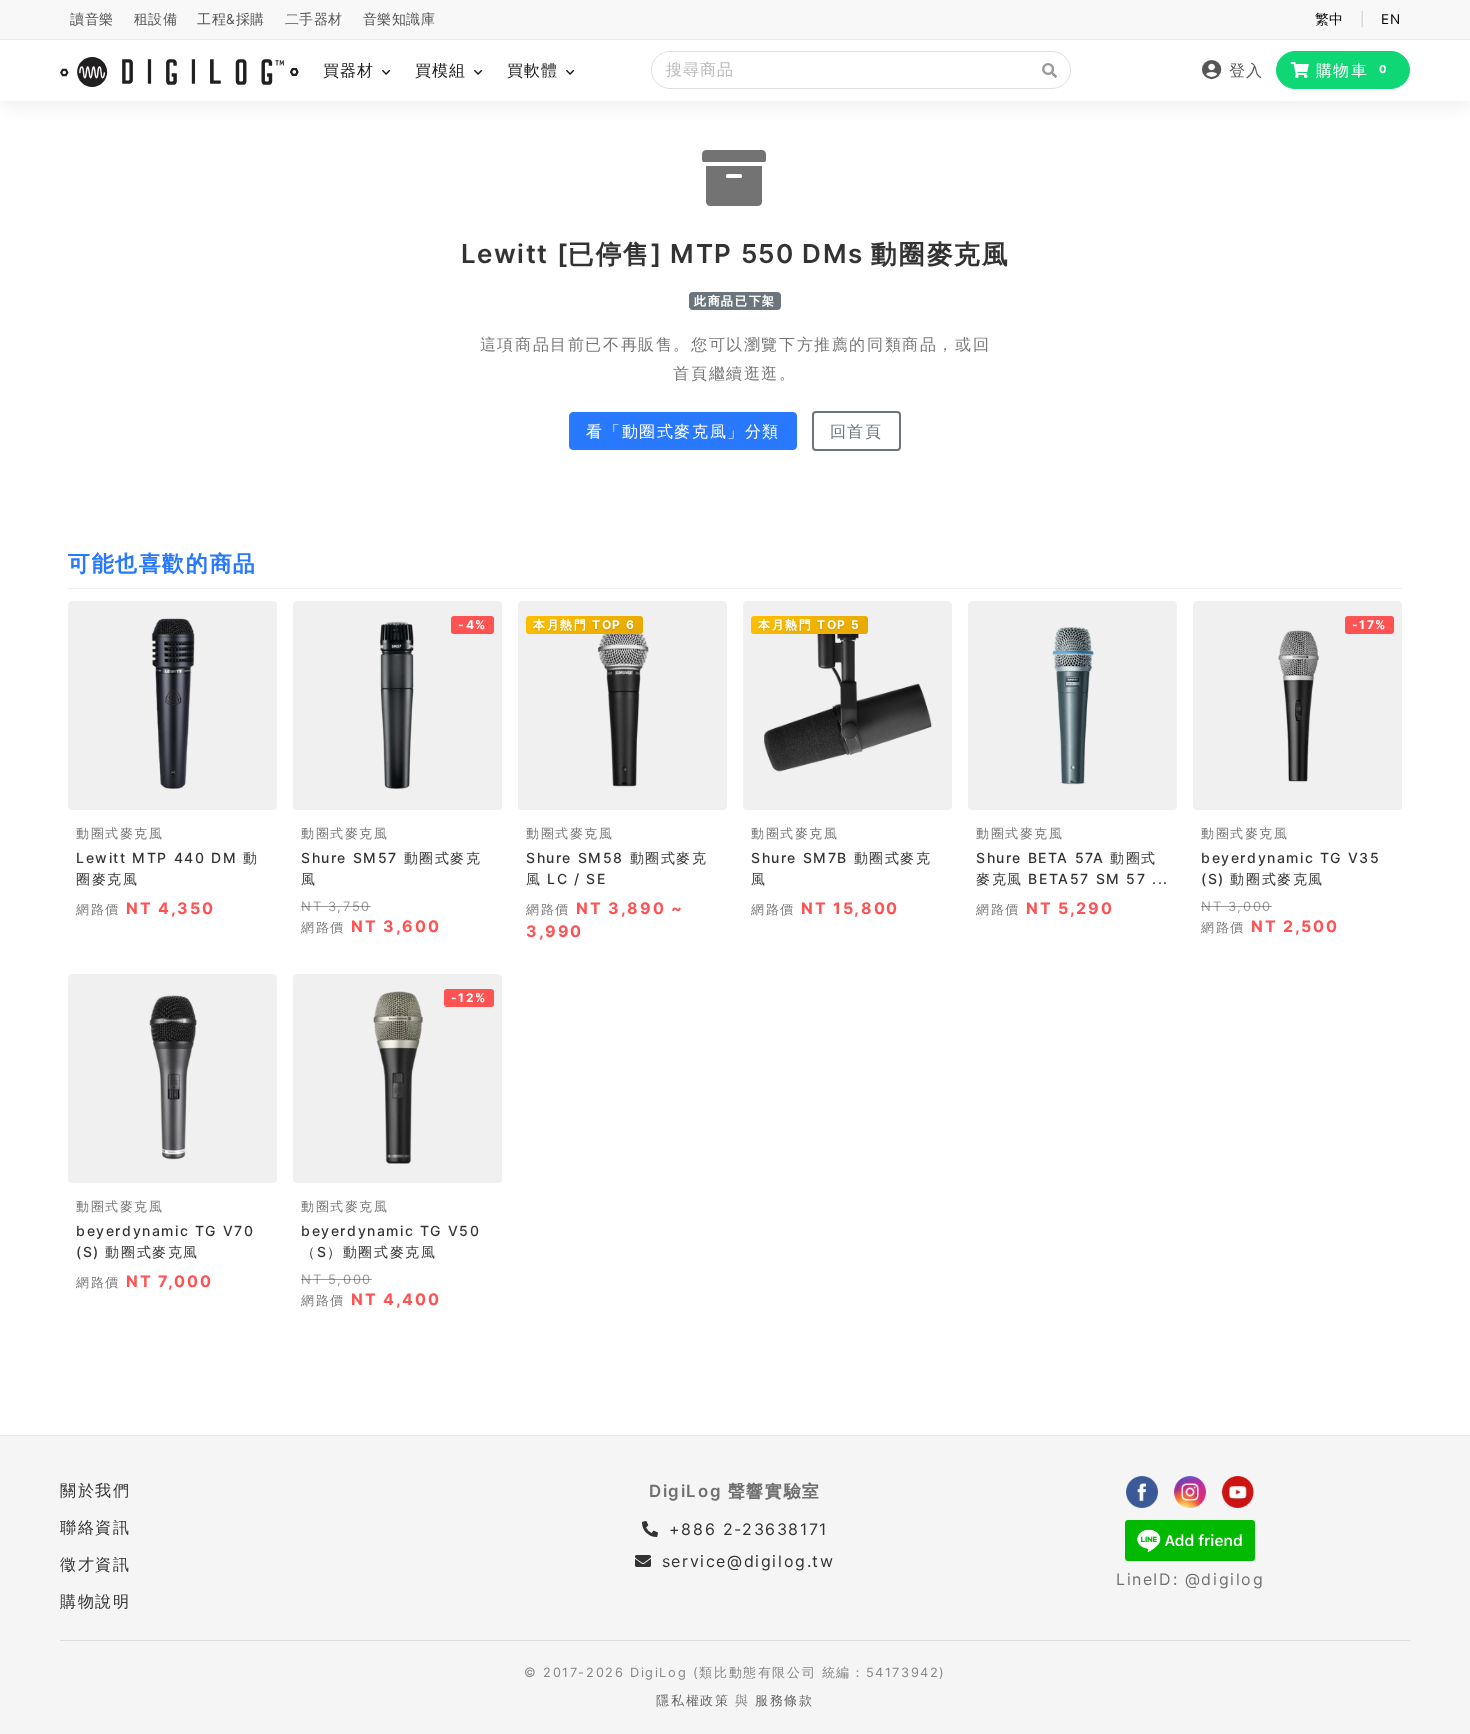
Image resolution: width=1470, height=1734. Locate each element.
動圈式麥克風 (120, 833)
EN (1390, 19)
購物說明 (95, 1601)
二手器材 (314, 19)
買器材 (351, 70)
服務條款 (784, 1700)
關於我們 (95, 1490)
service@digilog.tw (748, 1561)
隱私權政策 (692, 1700)
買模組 (443, 70)
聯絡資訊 (95, 1527)
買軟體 (535, 70)
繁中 (1329, 19)
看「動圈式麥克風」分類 (683, 431)
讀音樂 (92, 19)
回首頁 (856, 431)
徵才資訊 (95, 1564)
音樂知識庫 (399, 19)
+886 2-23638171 (745, 1529)
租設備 (156, 19)
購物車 (1352, 70)
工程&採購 (231, 19)
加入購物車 (172, 788)
